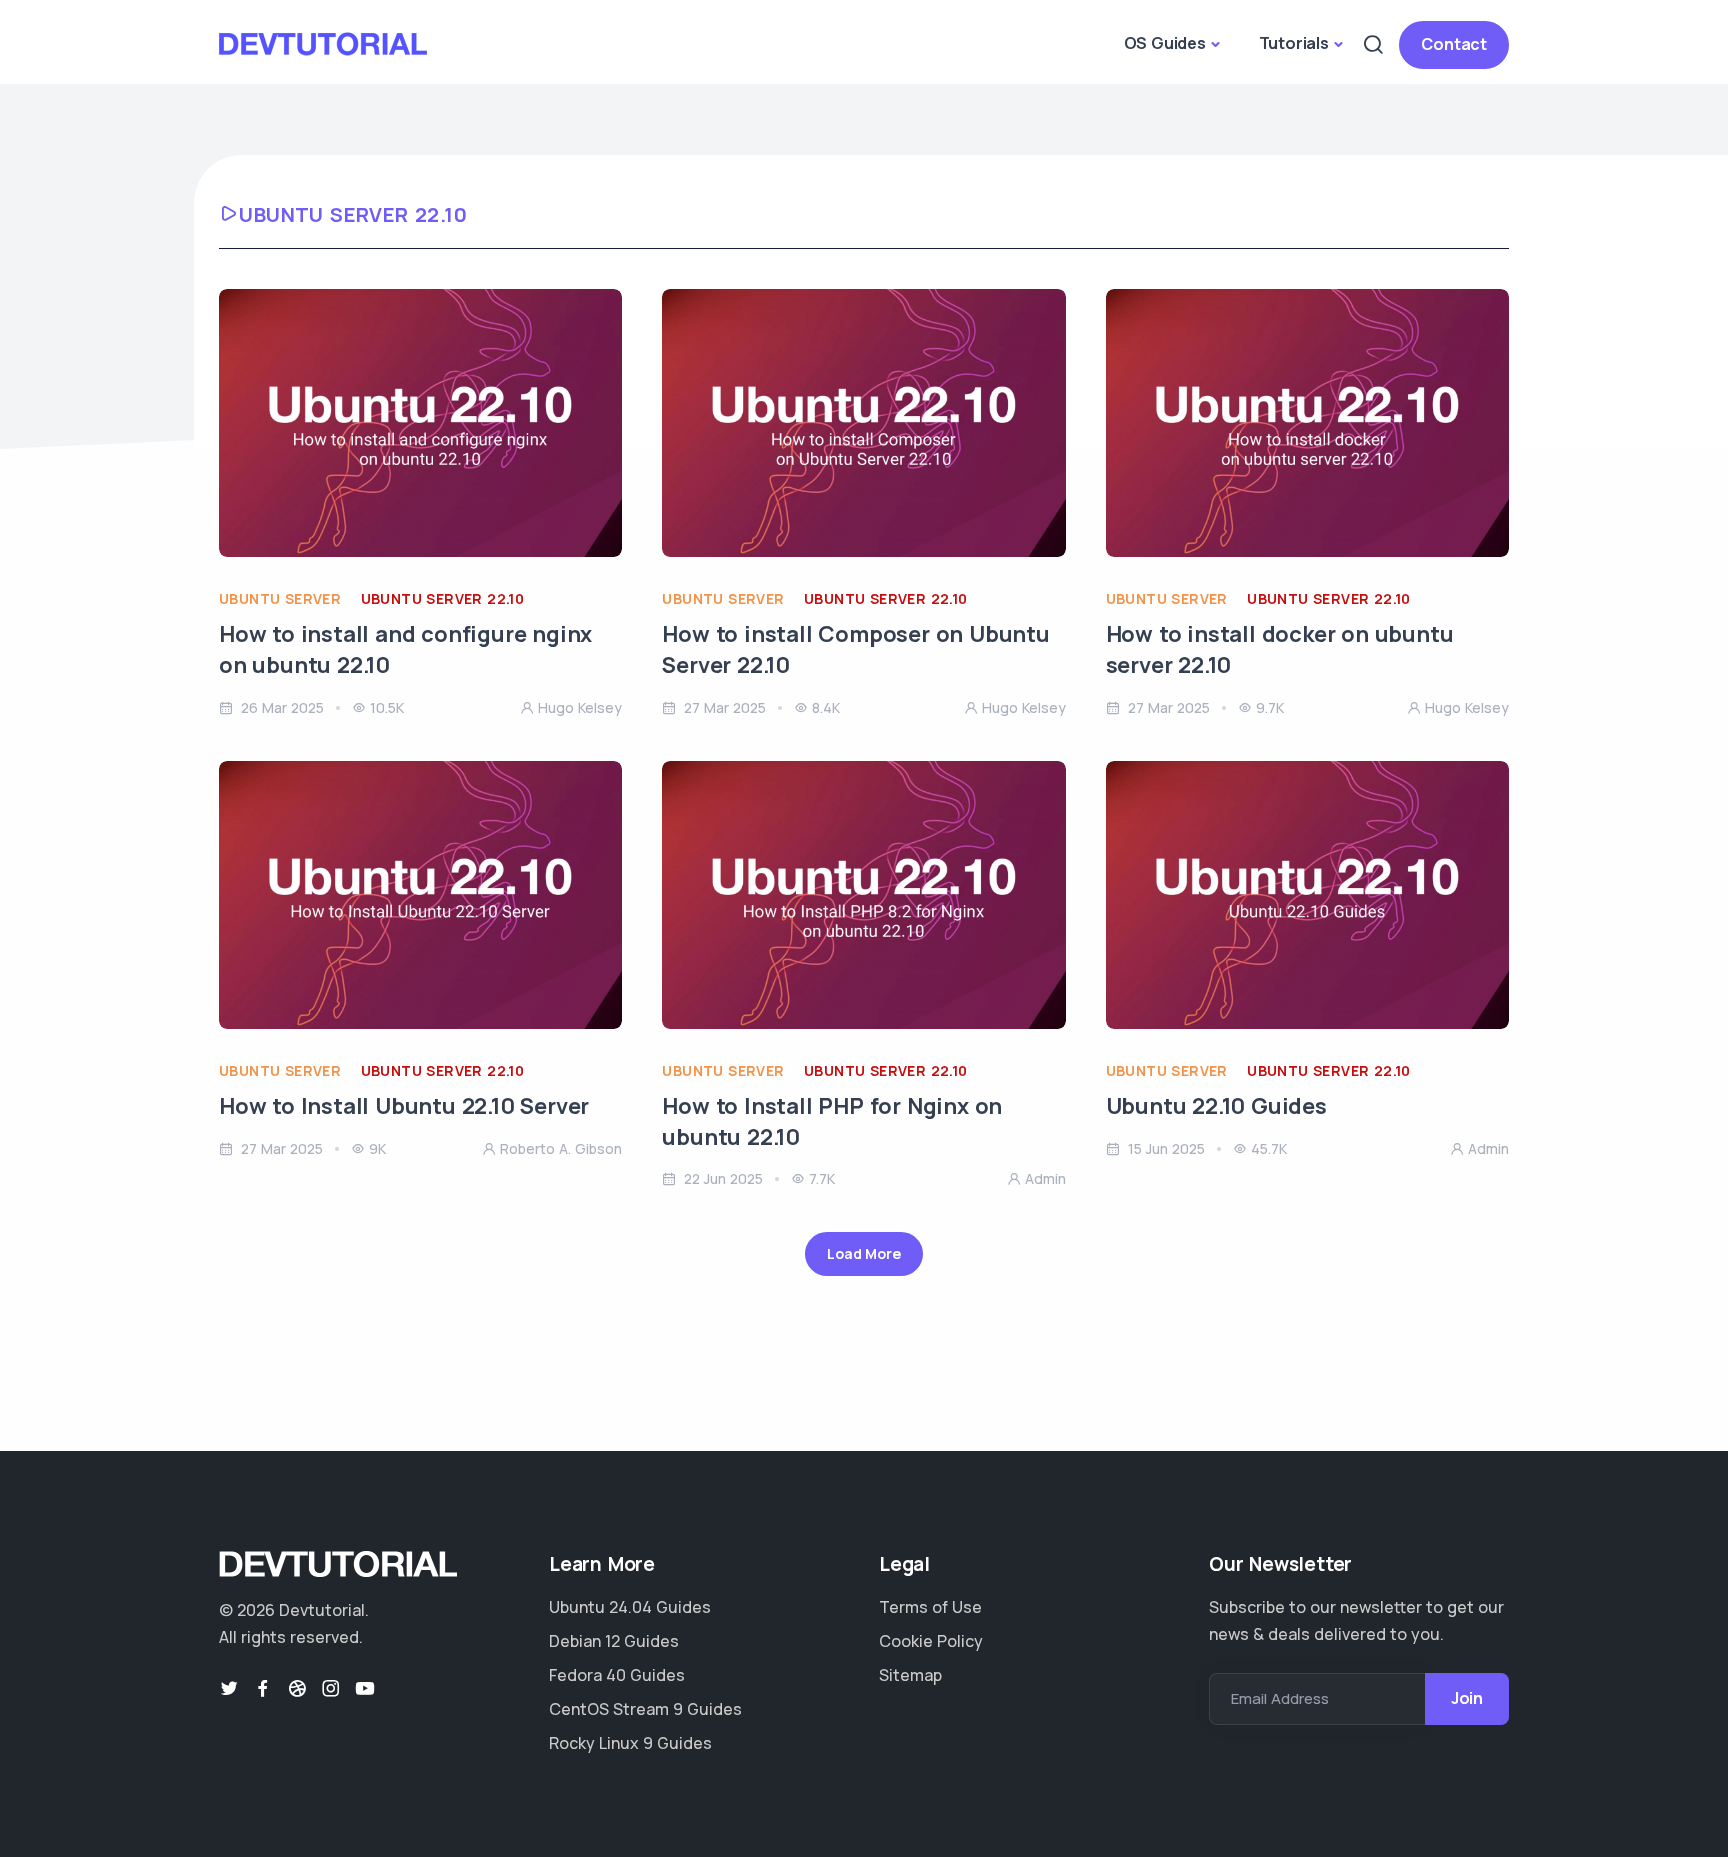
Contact (1454, 44)
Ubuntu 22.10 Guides (1216, 1106)
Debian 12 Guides (614, 1641)
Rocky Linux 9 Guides (630, 1743)
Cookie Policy (931, 1641)
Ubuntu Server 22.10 (443, 598)
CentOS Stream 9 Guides (645, 1709)
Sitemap (910, 1675)
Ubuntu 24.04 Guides (630, 1607)
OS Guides (1165, 43)
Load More (863, 1253)
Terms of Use (930, 1607)
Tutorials (1294, 43)
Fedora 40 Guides (617, 1675)
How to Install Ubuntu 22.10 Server (404, 1106)
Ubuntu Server (280, 598)
